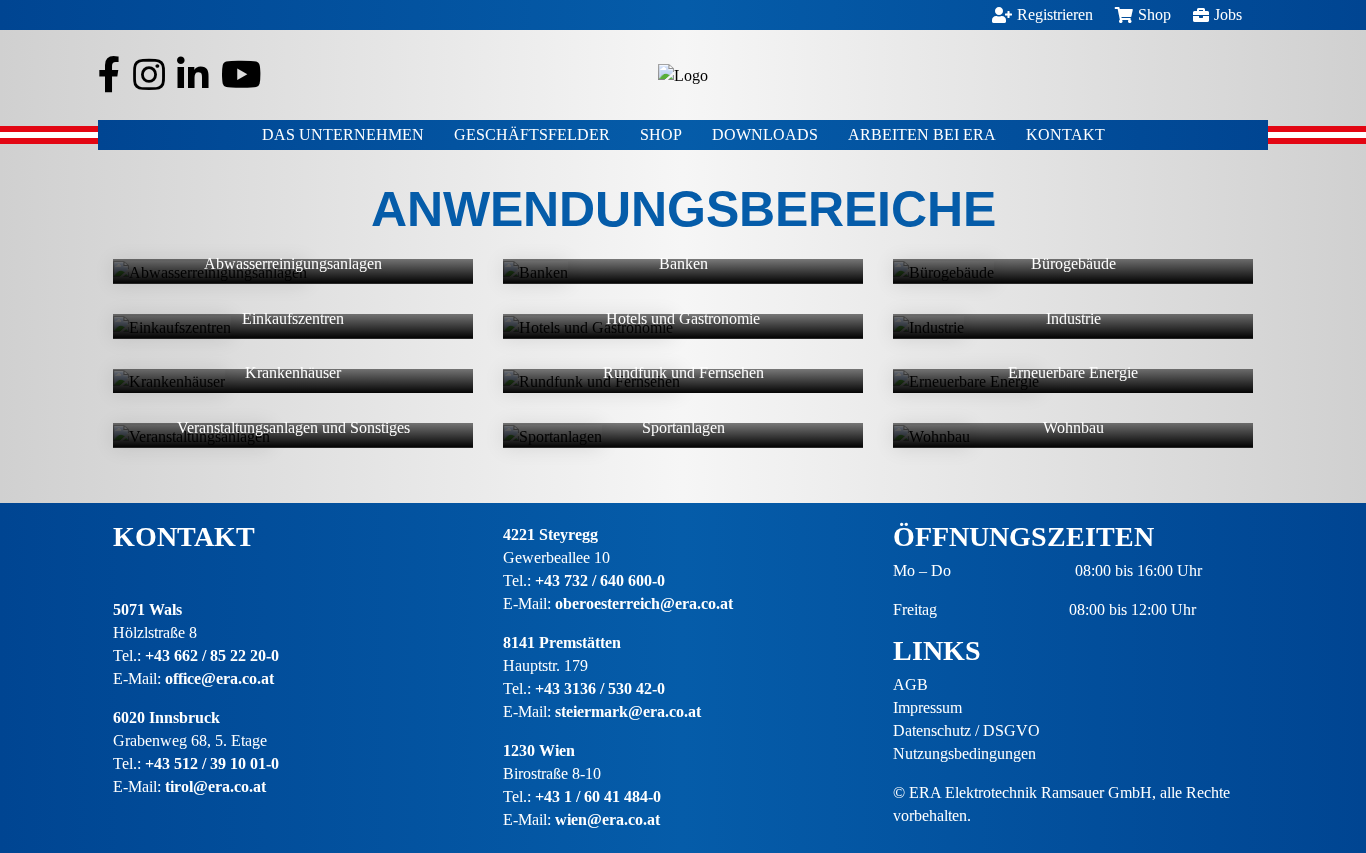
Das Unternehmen (343, 134)
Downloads (765, 134)
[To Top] (1321, 768)
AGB (910, 684)
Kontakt (1065, 134)
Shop (661, 134)
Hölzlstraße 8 (155, 632)
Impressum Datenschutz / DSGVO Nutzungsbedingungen (966, 730)
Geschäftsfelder (532, 134)
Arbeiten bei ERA (922, 134)
